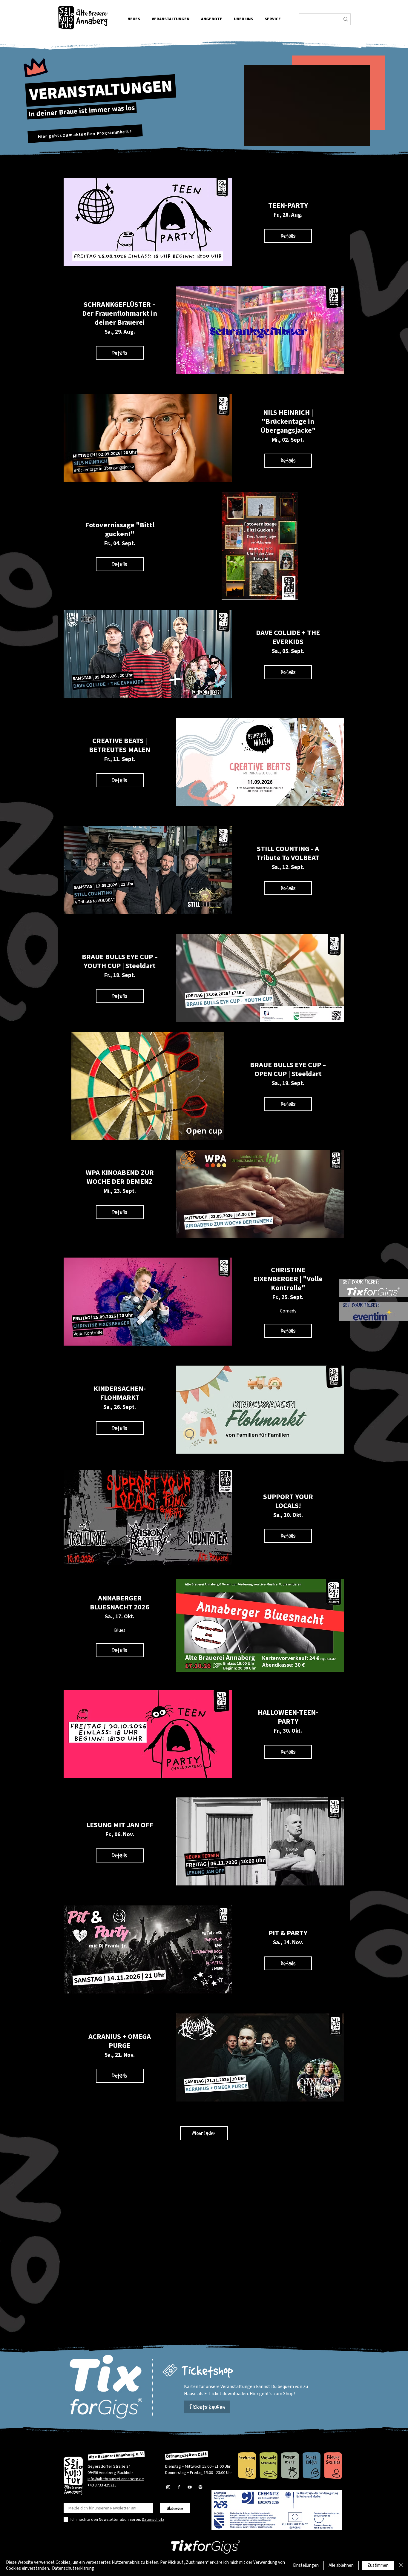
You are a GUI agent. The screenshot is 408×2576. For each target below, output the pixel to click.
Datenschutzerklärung (73, 2568)
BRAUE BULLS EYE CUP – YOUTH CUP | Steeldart (120, 961)
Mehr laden (204, 2133)
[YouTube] (190, 2487)
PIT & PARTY (288, 1933)
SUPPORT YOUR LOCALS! (288, 1501)
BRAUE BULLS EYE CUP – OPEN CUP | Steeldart (288, 1069)
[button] (243, 19)
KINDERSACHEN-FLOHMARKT (120, 1393)
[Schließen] (401, 2565)
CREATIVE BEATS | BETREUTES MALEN (120, 745)
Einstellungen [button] (306, 2565)
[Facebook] (179, 2487)
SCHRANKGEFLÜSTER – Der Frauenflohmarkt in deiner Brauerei (120, 313)
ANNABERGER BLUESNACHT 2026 (120, 1603)
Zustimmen (378, 2565)
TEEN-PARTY (288, 205)
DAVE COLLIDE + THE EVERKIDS (288, 637)
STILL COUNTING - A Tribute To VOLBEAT (288, 853)
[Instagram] (168, 2487)
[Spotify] (200, 2487)
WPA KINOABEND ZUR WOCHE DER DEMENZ (120, 1177)
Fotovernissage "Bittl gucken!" (120, 530)
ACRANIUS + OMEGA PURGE (120, 2041)
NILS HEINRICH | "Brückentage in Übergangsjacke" (288, 422)
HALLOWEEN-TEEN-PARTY (288, 1717)
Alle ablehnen (341, 2565)
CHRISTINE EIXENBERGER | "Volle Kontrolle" (288, 1279)
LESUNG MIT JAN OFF (120, 1825)
